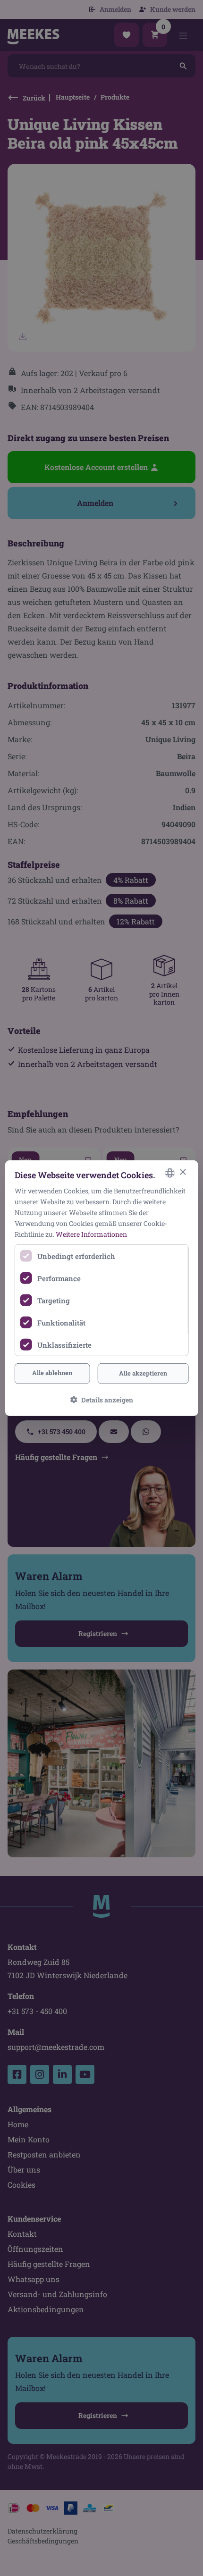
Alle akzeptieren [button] (143, 1373)
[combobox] (169, 1173)
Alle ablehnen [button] (52, 1373)
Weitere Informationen (91, 1234)
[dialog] (102, 1288)
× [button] (182, 1172)
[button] (102, 1400)
